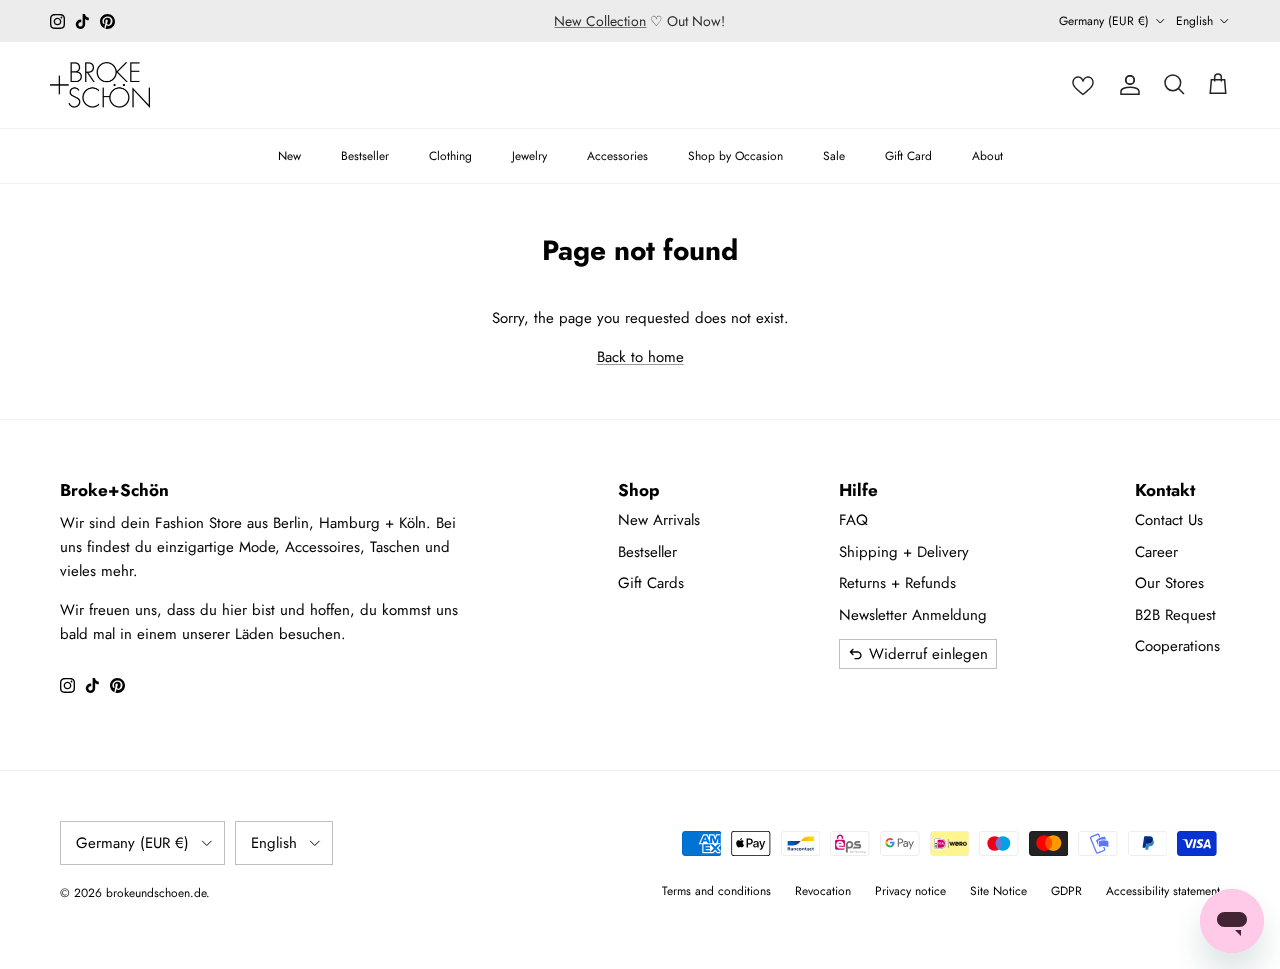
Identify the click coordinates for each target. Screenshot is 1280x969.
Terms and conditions (716, 891)
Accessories (617, 156)
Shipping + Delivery (904, 552)
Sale (834, 156)
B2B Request (1175, 615)
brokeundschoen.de (156, 893)
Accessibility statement (1163, 891)
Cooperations (1177, 646)
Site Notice (998, 891)
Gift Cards (651, 583)
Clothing (450, 156)
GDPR (1066, 891)
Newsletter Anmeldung (913, 615)
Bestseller (365, 156)
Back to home (640, 357)
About (987, 156)
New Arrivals (659, 520)
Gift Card (908, 156)
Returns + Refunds (897, 583)
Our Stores (1169, 583)
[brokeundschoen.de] (100, 85)
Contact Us (1169, 520)
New (289, 156)
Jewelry (529, 156)
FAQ (853, 520)
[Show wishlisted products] (1083, 85)
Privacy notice (910, 891)
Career (1156, 552)
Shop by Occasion (735, 156)
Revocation (823, 891)
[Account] (1130, 85)
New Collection (600, 21)
